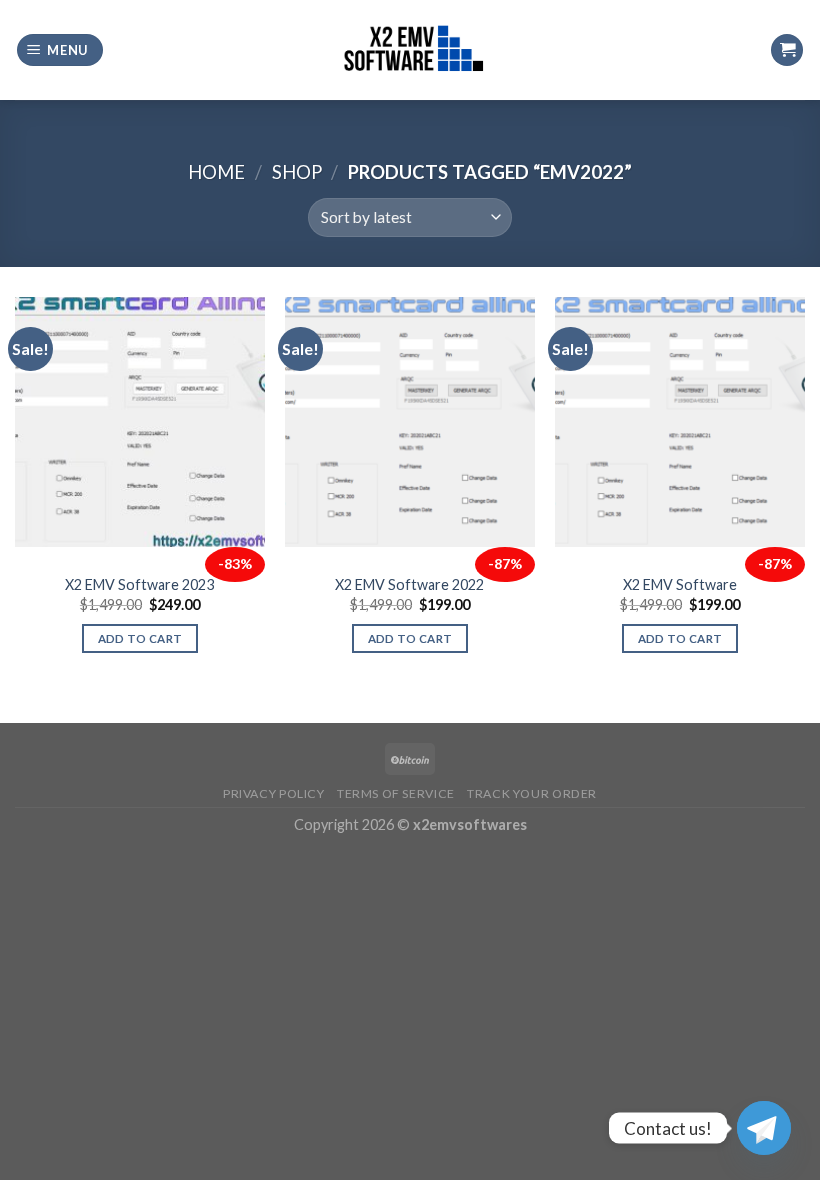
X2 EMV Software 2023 (139, 584)
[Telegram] (764, 1128)
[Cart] (787, 50)
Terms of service (396, 793)
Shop (297, 172)
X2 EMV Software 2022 (409, 584)
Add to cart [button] (140, 638)
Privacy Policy (274, 793)
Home (216, 172)
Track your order (532, 793)
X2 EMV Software (680, 584)
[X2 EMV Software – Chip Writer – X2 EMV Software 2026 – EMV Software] (410, 49)
